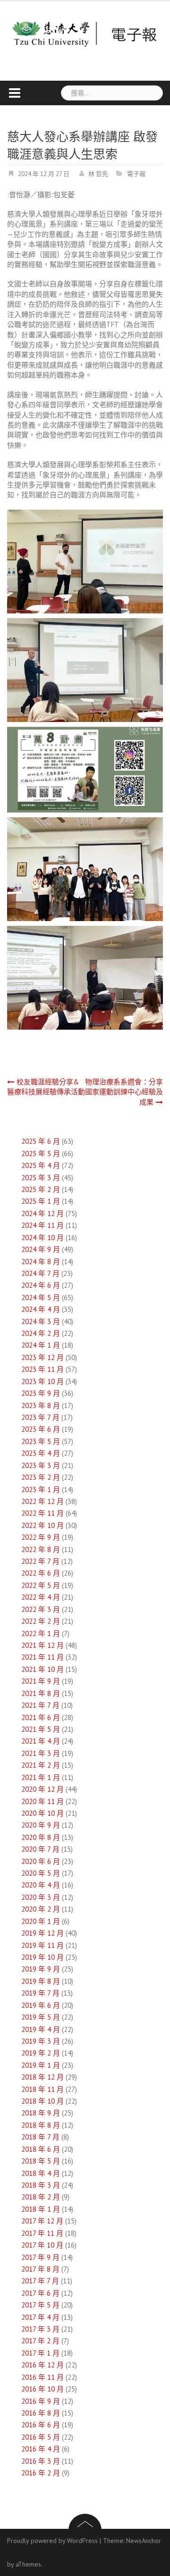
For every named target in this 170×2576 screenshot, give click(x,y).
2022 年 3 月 (41, 1609)
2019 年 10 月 (42, 1957)
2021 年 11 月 (42, 1657)
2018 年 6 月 (41, 2149)
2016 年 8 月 (41, 2413)
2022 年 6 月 (41, 1573)
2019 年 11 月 (42, 1945)
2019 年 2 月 (41, 2053)
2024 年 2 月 (41, 1333)
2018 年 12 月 (42, 2077)
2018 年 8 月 (41, 2125)
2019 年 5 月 (41, 2017)
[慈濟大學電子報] (85, 33)
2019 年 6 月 (41, 2005)
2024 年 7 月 (40, 1273)
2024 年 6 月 (41, 1285)
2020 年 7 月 (40, 1849)
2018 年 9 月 (41, 2113)
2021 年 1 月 (41, 1777)
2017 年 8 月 (40, 2269)
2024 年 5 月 (41, 1297)
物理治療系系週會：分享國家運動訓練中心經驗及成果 (124, 1092)
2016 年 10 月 (42, 2389)
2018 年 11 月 (42, 2089)
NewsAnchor (144, 2541)
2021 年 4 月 (41, 1741)
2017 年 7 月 (40, 2281)
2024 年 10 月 (42, 1238)
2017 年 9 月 (40, 2257)
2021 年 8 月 (41, 1693)
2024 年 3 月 (41, 1322)
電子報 (136, 174)
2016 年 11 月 (42, 2377)
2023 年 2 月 (41, 1477)
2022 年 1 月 (41, 1633)
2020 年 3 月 (41, 1897)
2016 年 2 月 (41, 2473)
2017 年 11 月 (42, 2233)
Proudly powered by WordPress (52, 2541)
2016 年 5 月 (41, 2437)
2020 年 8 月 (41, 1837)
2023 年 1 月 (41, 1489)
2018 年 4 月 (41, 2173)
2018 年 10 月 (42, 2101)
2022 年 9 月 (41, 1537)
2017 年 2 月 (40, 2341)
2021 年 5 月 (41, 1729)
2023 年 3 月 (41, 1465)
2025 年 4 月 (41, 1165)
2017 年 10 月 (42, 2245)
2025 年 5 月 (41, 1154)
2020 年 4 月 (41, 1885)
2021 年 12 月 (42, 1645)
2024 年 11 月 (42, 1225)
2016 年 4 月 (41, 2449)
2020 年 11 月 (42, 1801)
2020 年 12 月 (42, 1789)
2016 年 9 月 (41, 2401)
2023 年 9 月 (41, 1393)
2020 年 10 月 (42, 1813)
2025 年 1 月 (41, 1201)
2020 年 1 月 (41, 1921)
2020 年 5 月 (41, 1873)
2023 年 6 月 (41, 1429)
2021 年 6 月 (41, 1717)
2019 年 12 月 (42, 1933)
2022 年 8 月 (41, 1549)
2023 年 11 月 (42, 1369)
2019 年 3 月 (41, 2041)
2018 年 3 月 (41, 2185)
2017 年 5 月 (40, 2305)
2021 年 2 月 (41, 1765)
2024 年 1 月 (41, 1345)
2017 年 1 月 (40, 2353)
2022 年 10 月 (42, 1525)
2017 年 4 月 (40, 2317)
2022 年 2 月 (41, 1621)
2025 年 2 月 (41, 1189)
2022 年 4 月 (41, 1597)
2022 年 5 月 (41, 1585)
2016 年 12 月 (42, 2365)
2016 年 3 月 (41, 2461)
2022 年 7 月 (40, 1561)
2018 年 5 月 (41, 2161)
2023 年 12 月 (42, 1357)
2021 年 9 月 (41, 1681)
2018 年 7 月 (40, 2137)
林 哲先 (98, 174)
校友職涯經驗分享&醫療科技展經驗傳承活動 (46, 1087)
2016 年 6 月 (41, 2425)
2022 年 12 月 (42, 1501)
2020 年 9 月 (41, 1825)
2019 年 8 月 (41, 1981)
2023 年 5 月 (41, 1441)
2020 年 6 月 (41, 1861)
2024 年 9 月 (41, 1249)
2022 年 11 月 (42, 1513)
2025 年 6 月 (41, 1141)
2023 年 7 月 (40, 1417)
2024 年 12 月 (42, 1213)
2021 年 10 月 (42, 1669)
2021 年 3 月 (41, 1753)
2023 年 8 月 (41, 1405)
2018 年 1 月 (41, 2209)
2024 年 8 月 (41, 1262)
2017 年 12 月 (42, 2221)
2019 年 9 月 (41, 1969)
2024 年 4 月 (41, 1309)
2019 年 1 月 (41, 2065)
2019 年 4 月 (41, 2029)
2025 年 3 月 (41, 1178)
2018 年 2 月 (41, 2197)
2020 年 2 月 (41, 1909)
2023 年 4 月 (41, 1453)
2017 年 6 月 (40, 2293)
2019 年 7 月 (40, 1993)
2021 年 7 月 (40, 1705)
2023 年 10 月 (42, 1381)
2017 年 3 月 (40, 2329)
